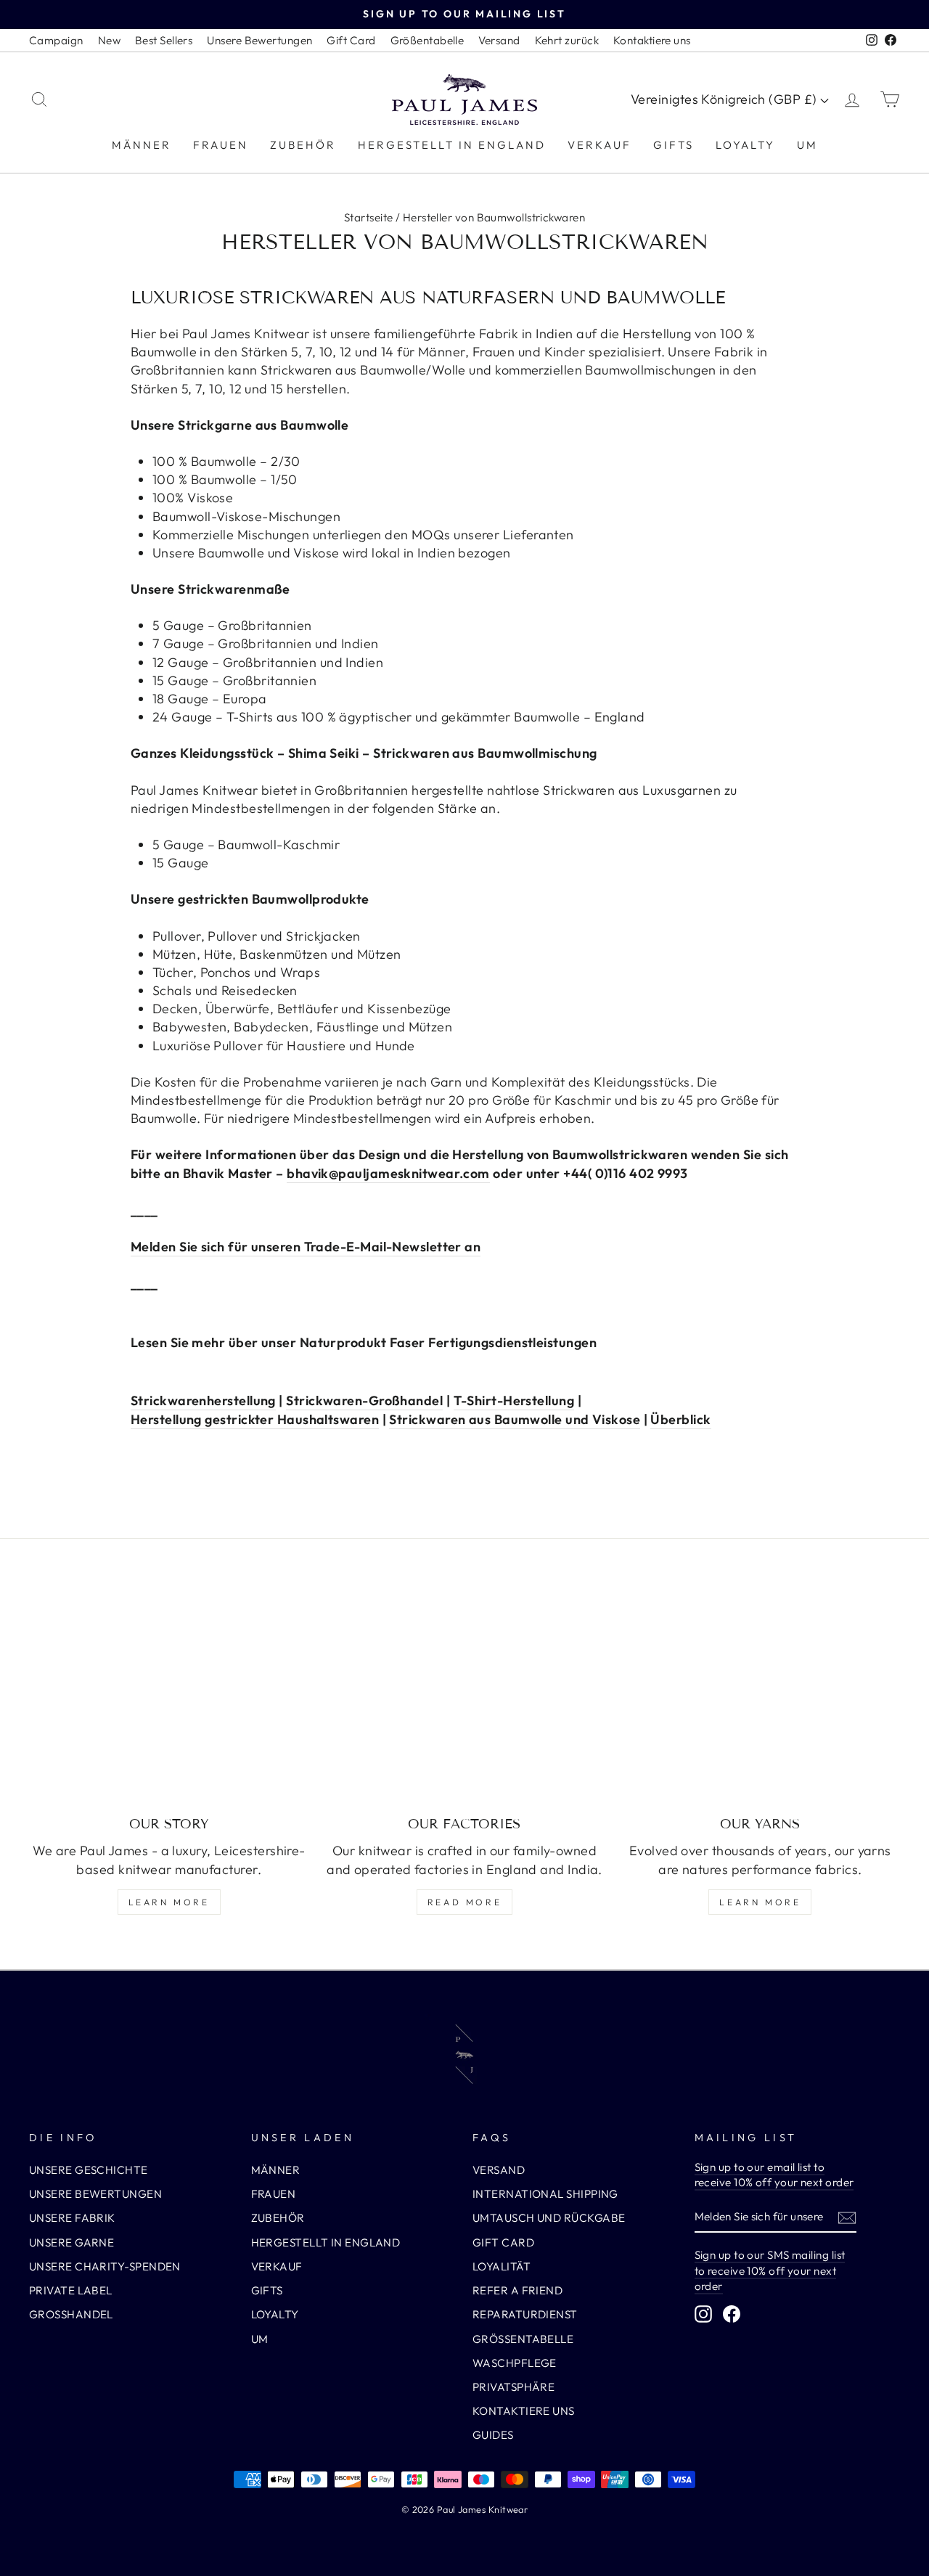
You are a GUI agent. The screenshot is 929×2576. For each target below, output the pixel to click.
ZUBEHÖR (303, 145)
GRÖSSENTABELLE (523, 2339)
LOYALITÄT (502, 2266)
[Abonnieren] (847, 2217)
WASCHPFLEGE (515, 2363)
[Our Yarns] (760, 1698)
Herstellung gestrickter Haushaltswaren (255, 1419)
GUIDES (493, 2435)
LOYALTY (745, 145)
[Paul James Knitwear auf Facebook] (732, 2313)
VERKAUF (599, 145)
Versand (499, 40)
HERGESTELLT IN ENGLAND (452, 145)
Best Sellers (164, 40)
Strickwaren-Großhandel (364, 1401)
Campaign (56, 40)
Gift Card (351, 40)
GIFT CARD (503, 2242)
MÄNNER (142, 145)
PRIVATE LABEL (71, 2290)
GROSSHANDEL (71, 2314)
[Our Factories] (464, 1698)
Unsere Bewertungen (259, 40)
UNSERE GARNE (71, 2242)
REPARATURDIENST (525, 2314)
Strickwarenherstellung (203, 1401)
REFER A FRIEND (517, 2290)
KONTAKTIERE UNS (524, 2411)
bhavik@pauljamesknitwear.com (388, 1173)
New (109, 40)
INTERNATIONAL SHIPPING (545, 2194)
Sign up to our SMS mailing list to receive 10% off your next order (770, 2270)
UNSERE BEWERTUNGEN (95, 2194)
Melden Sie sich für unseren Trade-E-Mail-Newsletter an (306, 1247)
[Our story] (169, 1698)
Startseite (369, 217)
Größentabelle (427, 40)
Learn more (169, 1902)
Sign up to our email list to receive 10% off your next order (774, 2175)
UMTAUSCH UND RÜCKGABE (549, 2218)
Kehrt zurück (567, 40)
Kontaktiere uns (652, 40)
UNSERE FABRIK (72, 2218)
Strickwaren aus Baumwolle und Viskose (515, 1419)
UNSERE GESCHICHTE (89, 2170)
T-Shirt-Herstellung (514, 1401)
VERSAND (499, 2170)
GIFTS (674, 145)
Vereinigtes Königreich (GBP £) (725, 99)
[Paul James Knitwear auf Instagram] (703, 2313)
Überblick (680, 1419)
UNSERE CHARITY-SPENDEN (105, 2266)
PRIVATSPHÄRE (513, 2387)
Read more (464, 1902)
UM (807, 145)
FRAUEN (221, 145)
